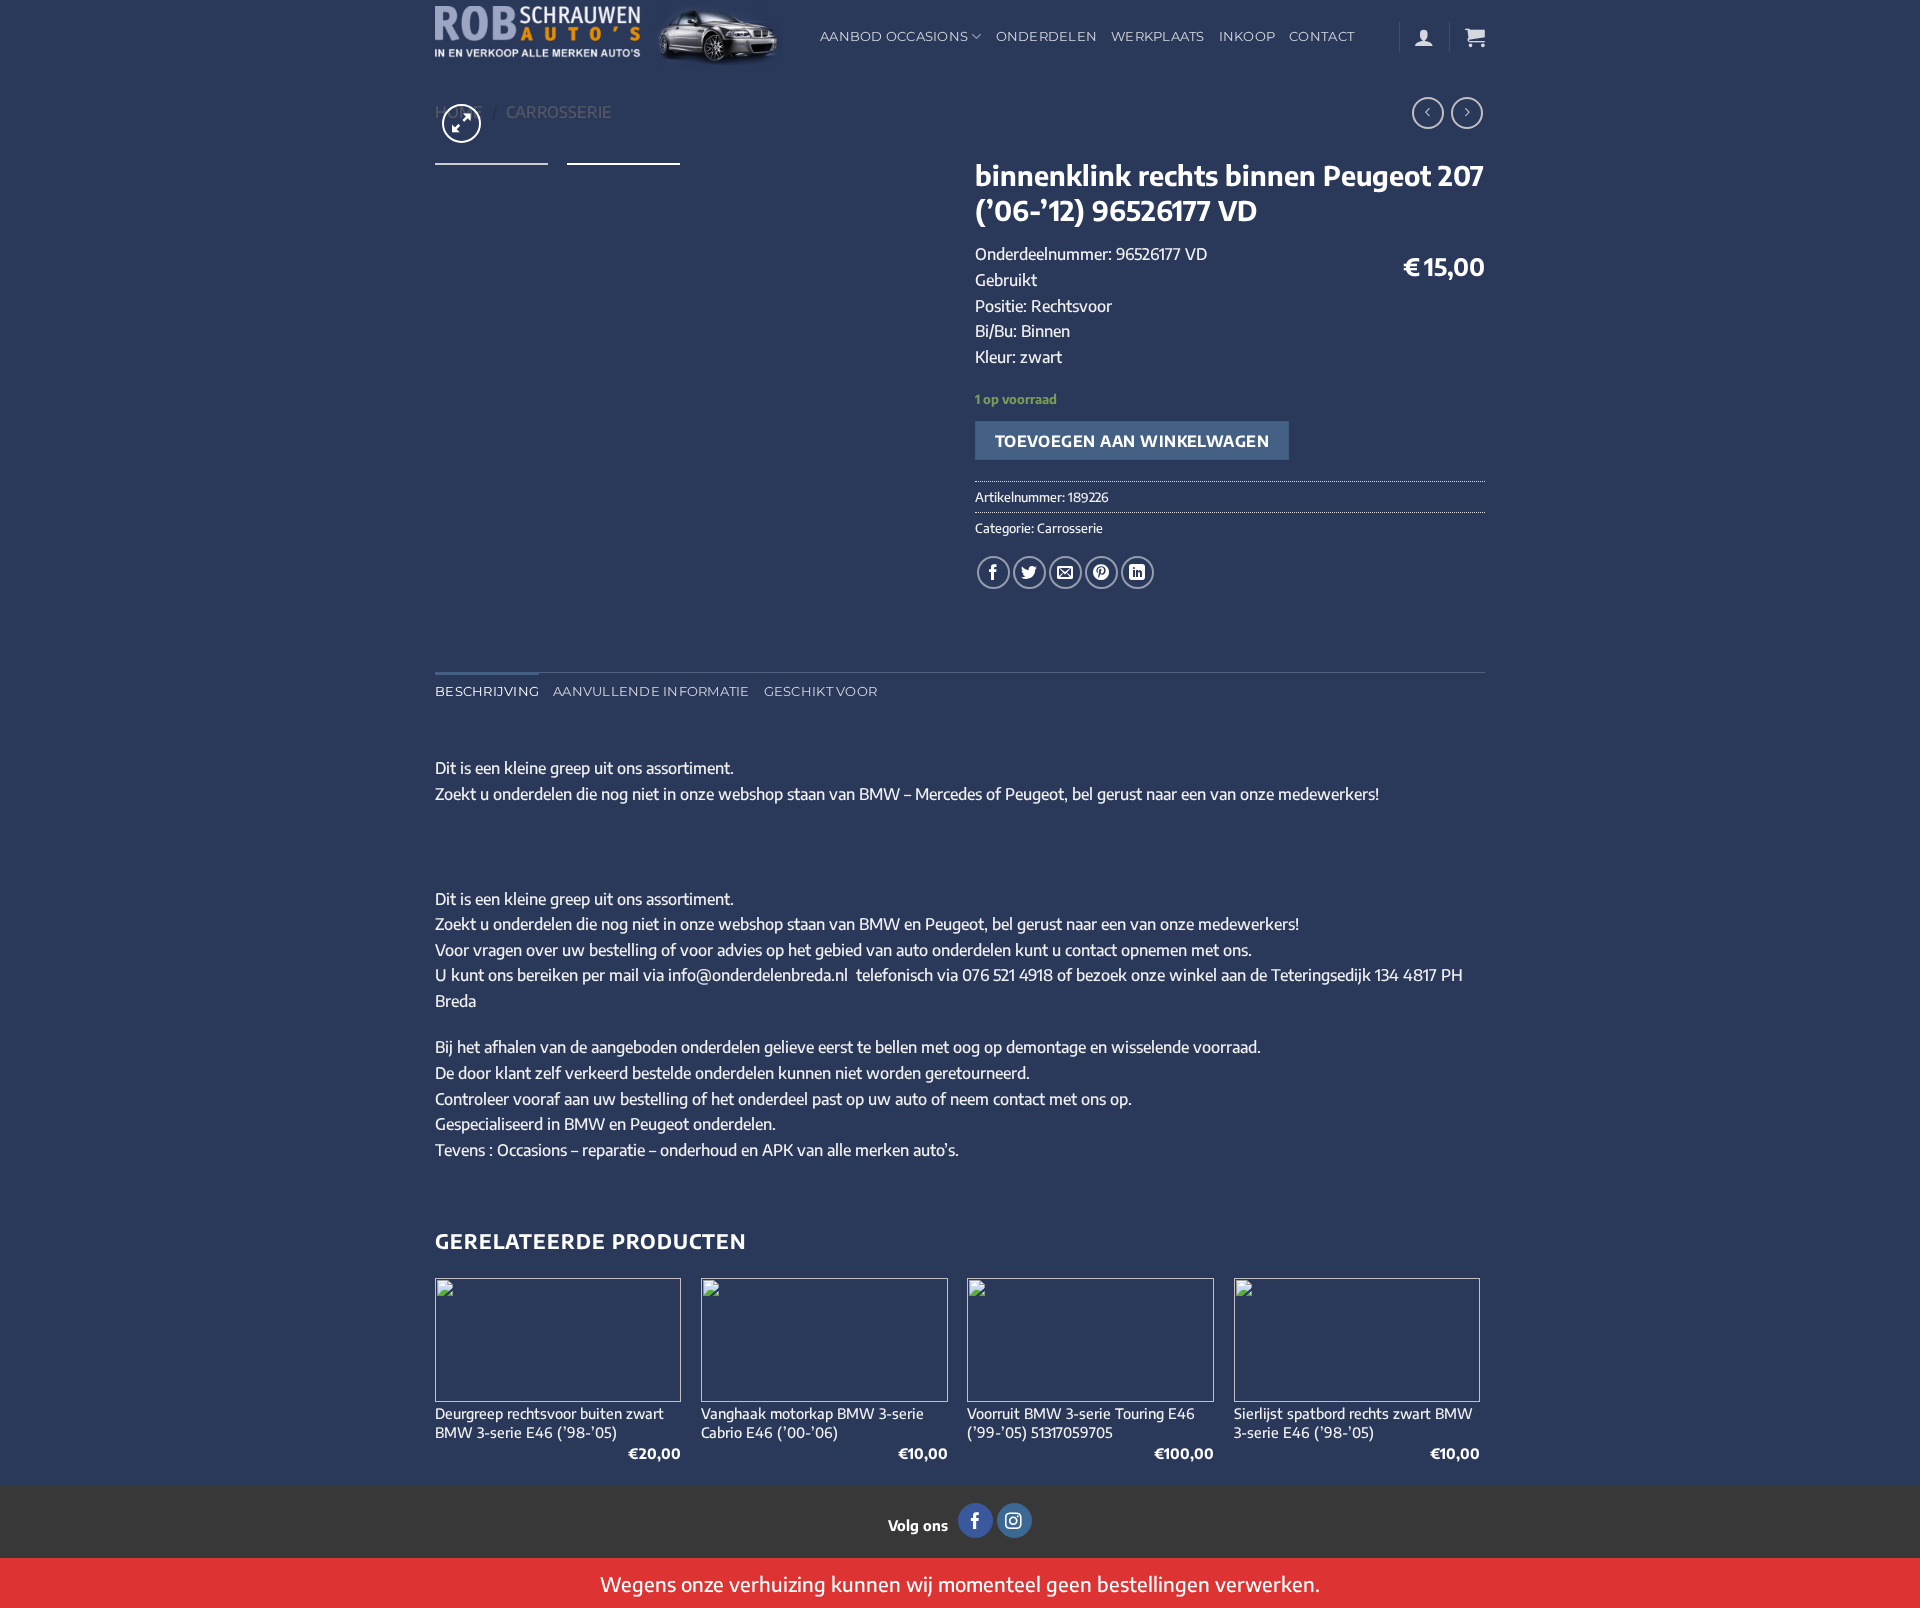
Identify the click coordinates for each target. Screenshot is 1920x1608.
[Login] (1424, 37)
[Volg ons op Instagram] (1014, 1521)
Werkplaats (1158, 36)
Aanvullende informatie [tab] (651, 691)
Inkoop (1247, 36)
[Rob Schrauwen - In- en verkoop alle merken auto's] (612, 36)
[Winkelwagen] (1475, 37)
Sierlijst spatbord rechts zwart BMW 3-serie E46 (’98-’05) (1353, 1422)
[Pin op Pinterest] (1101, 572)
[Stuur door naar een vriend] (1065, 572)
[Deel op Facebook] (993, 572)
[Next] (1479, 1379)
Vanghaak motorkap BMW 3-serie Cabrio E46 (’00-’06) (812, 1422)
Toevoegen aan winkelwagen (1132, 440)
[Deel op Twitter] (1029, 572)
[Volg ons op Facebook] (975, 1521)
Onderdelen (1047, 36)
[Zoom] (461, 123)
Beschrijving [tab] (487, 691)
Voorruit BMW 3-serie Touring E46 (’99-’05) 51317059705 (1081, 1422)
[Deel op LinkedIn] (1137, 572)
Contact (1321, 36)
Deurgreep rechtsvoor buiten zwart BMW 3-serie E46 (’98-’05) (549, 1422)
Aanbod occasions (894, 36)
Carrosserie (559, 112)
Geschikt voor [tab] (820, 691)
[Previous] (436, 1379)
